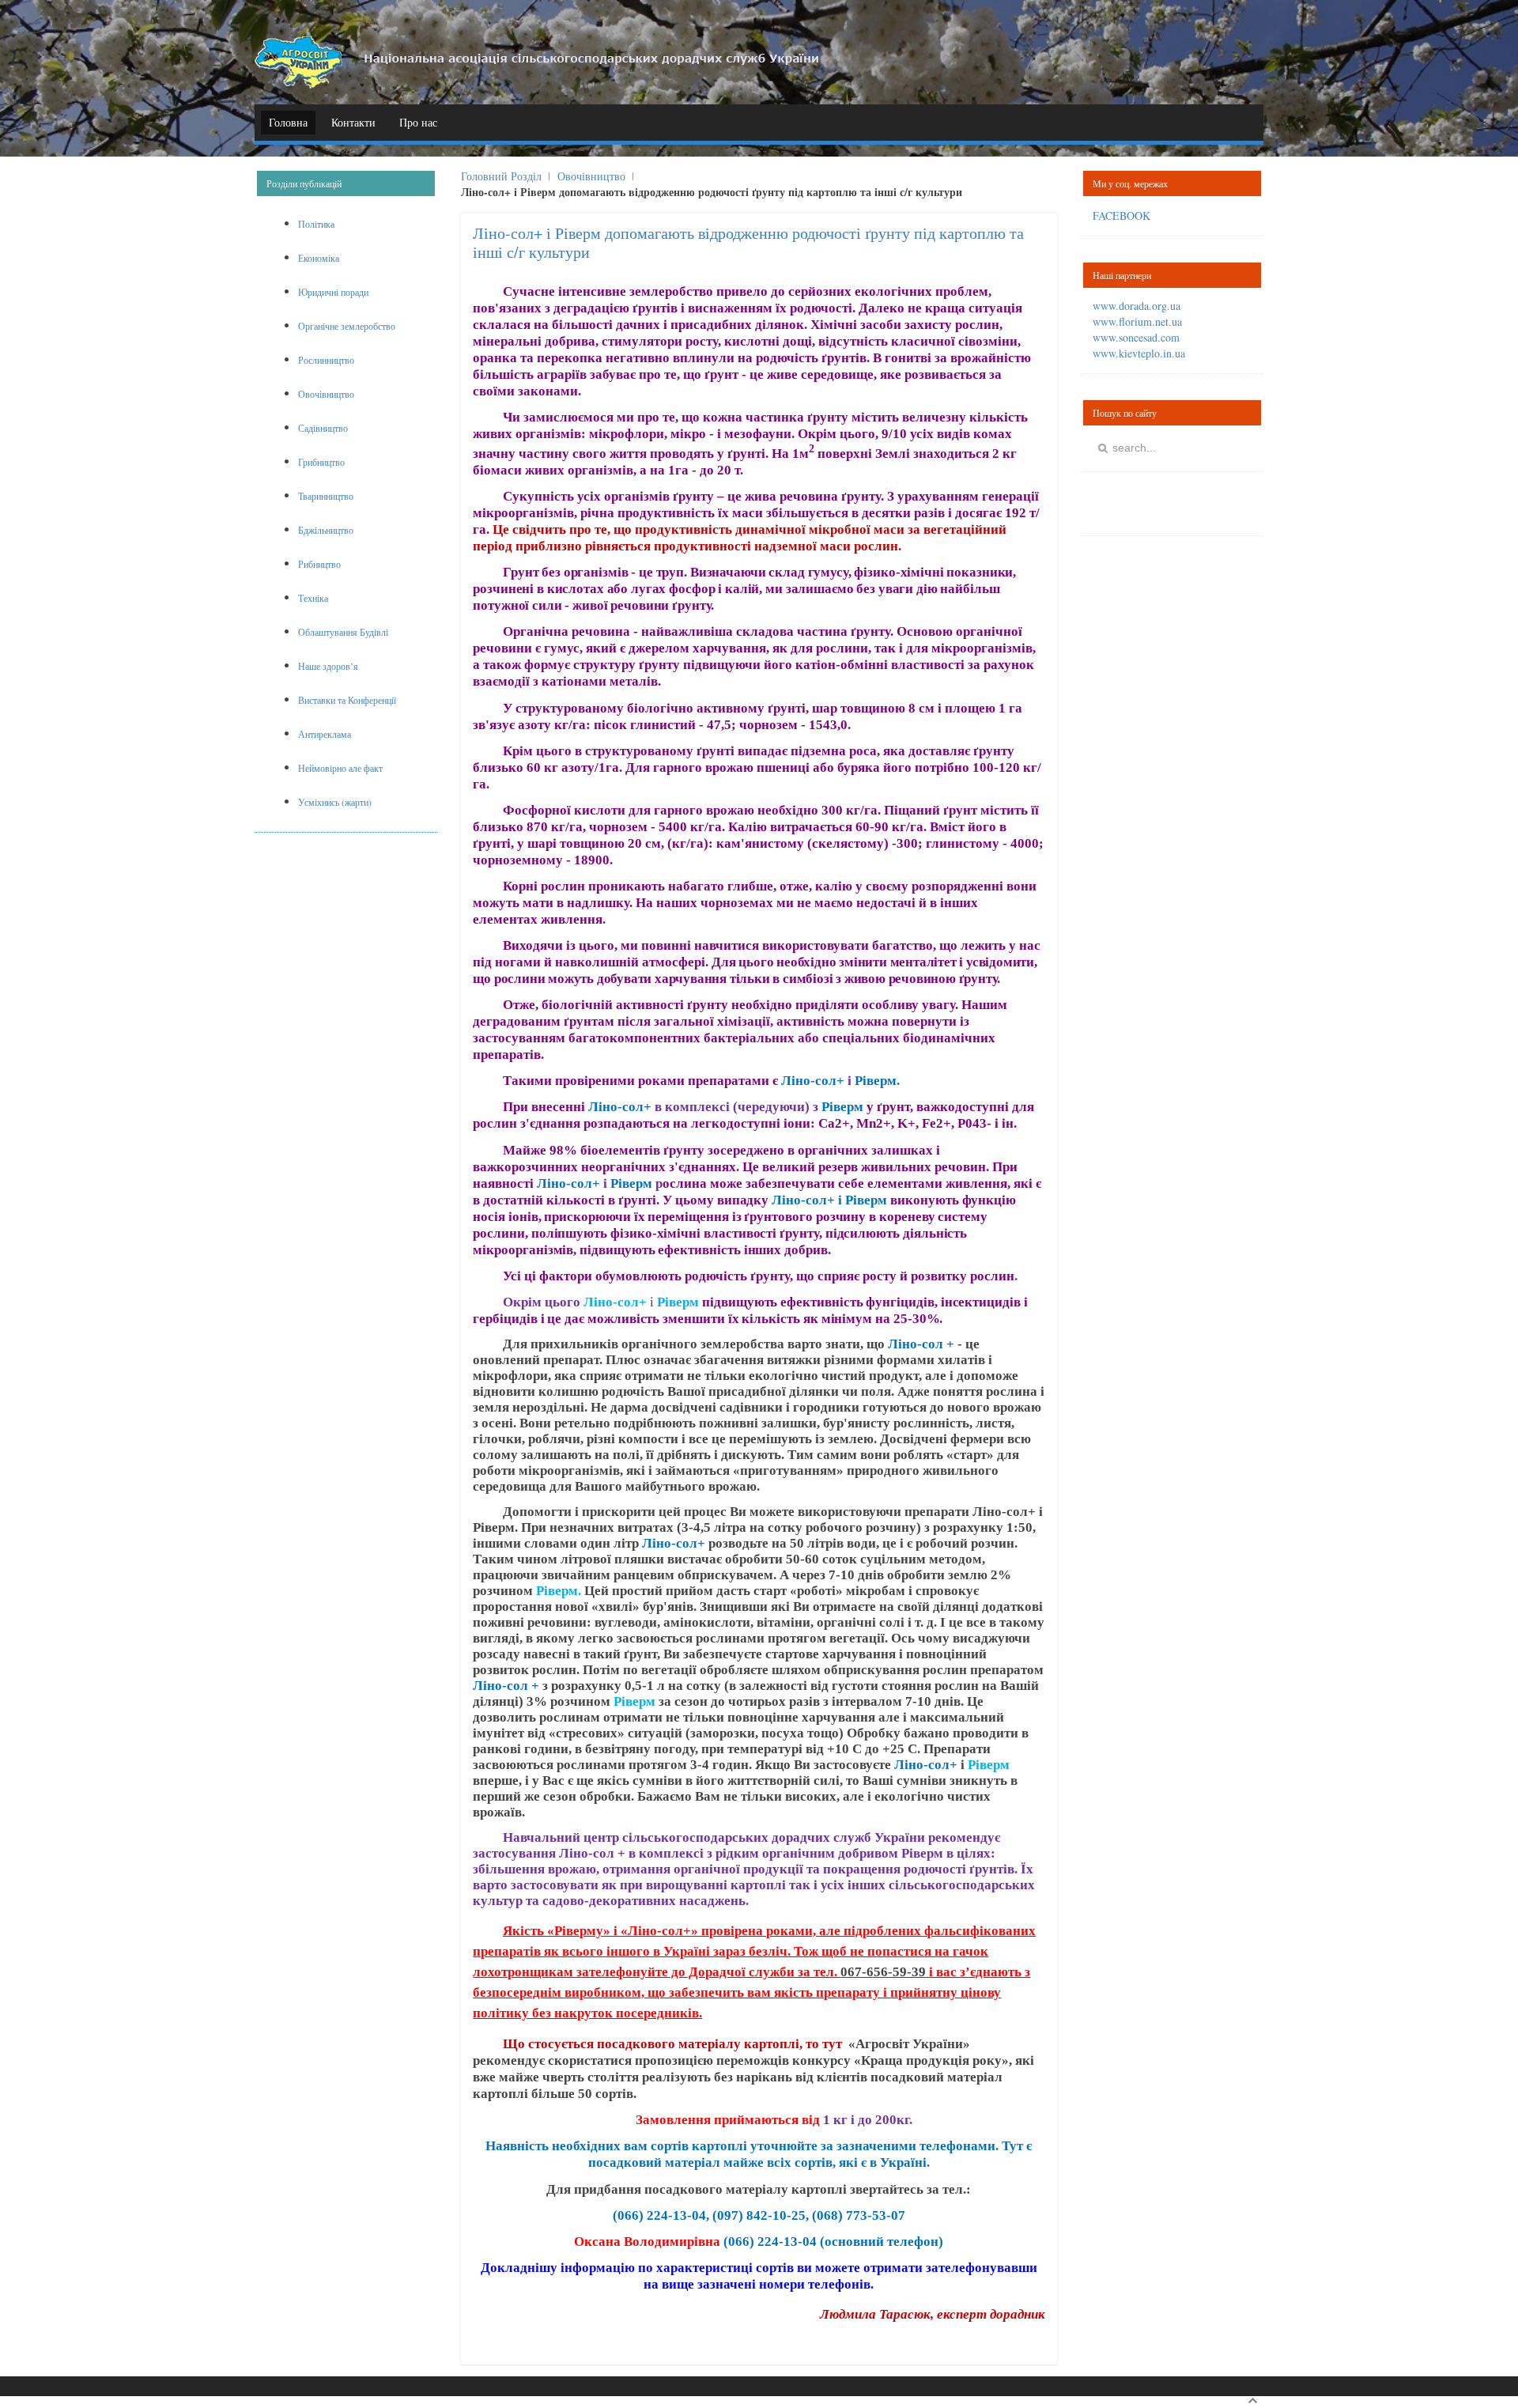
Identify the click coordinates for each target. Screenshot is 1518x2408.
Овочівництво (591, 176)
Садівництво (323, 428)
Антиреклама (325, 734)
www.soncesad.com (1136, 337)
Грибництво (321, 462)
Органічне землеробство (347, 326)
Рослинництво (326, 360)
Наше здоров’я (328, 666)
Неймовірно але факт (340, 768)
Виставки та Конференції (347, 700)
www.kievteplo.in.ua (1139, 353)
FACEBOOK (1122, 215)
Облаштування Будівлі (343, 632)
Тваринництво (326, 496)
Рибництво (319, 564)
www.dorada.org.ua (1137, 306)
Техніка (313, 598)
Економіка (319, 258)
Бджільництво (326, 530)
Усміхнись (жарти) (335, 802)
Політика (316, 224)
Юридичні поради (333, 292)
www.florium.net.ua (1137, 321)
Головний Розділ (501, 176)
